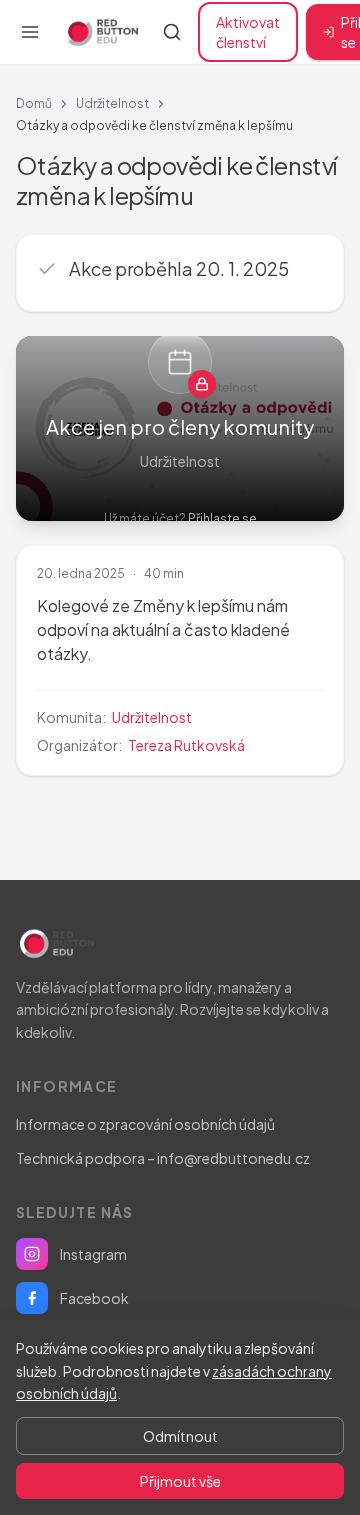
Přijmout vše (180, 1481)
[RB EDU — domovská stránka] (101, 32)
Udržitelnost (112, 103)
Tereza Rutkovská (186, 745)
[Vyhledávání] (172, 32)
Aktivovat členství (248, 32)
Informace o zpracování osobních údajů (145, 1124)
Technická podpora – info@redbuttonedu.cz (163, 1158)
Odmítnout (180, 1436)
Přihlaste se (222, 518)
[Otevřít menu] (30, 32)
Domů (34, 103)
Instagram (93, 1254)
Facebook (94, 1298)
